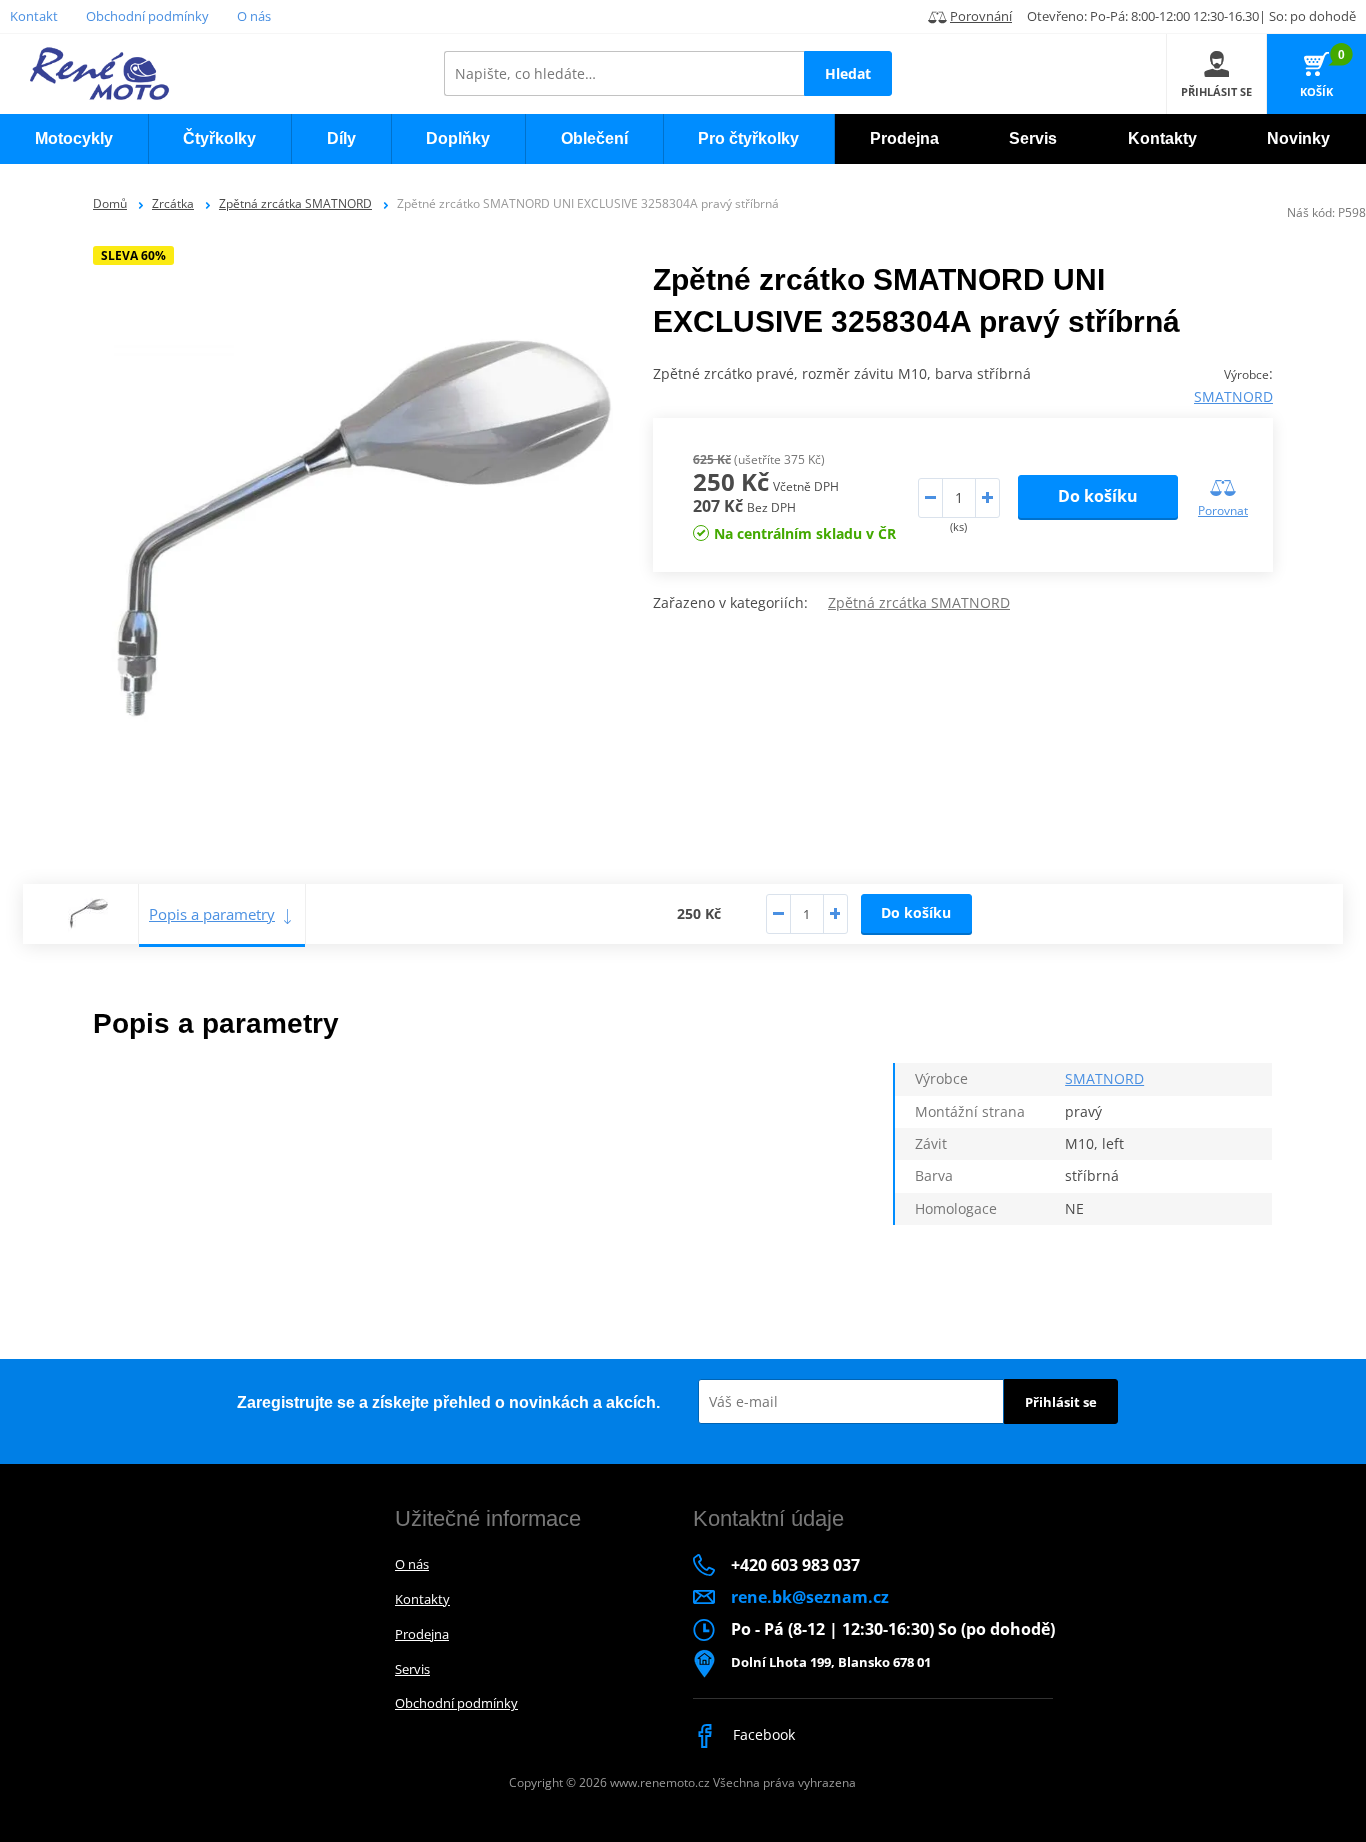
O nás (254, 16)
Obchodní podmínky (147, 16)
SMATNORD (1233, 396)
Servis (412, 1669)
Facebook (762, 1734)
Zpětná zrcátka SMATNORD (295, 203)
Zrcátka (173, 203)
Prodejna (422, 1634)
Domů (110, 203)
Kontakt (34, 16)
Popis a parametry (212, 914)
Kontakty (422, 1599)
